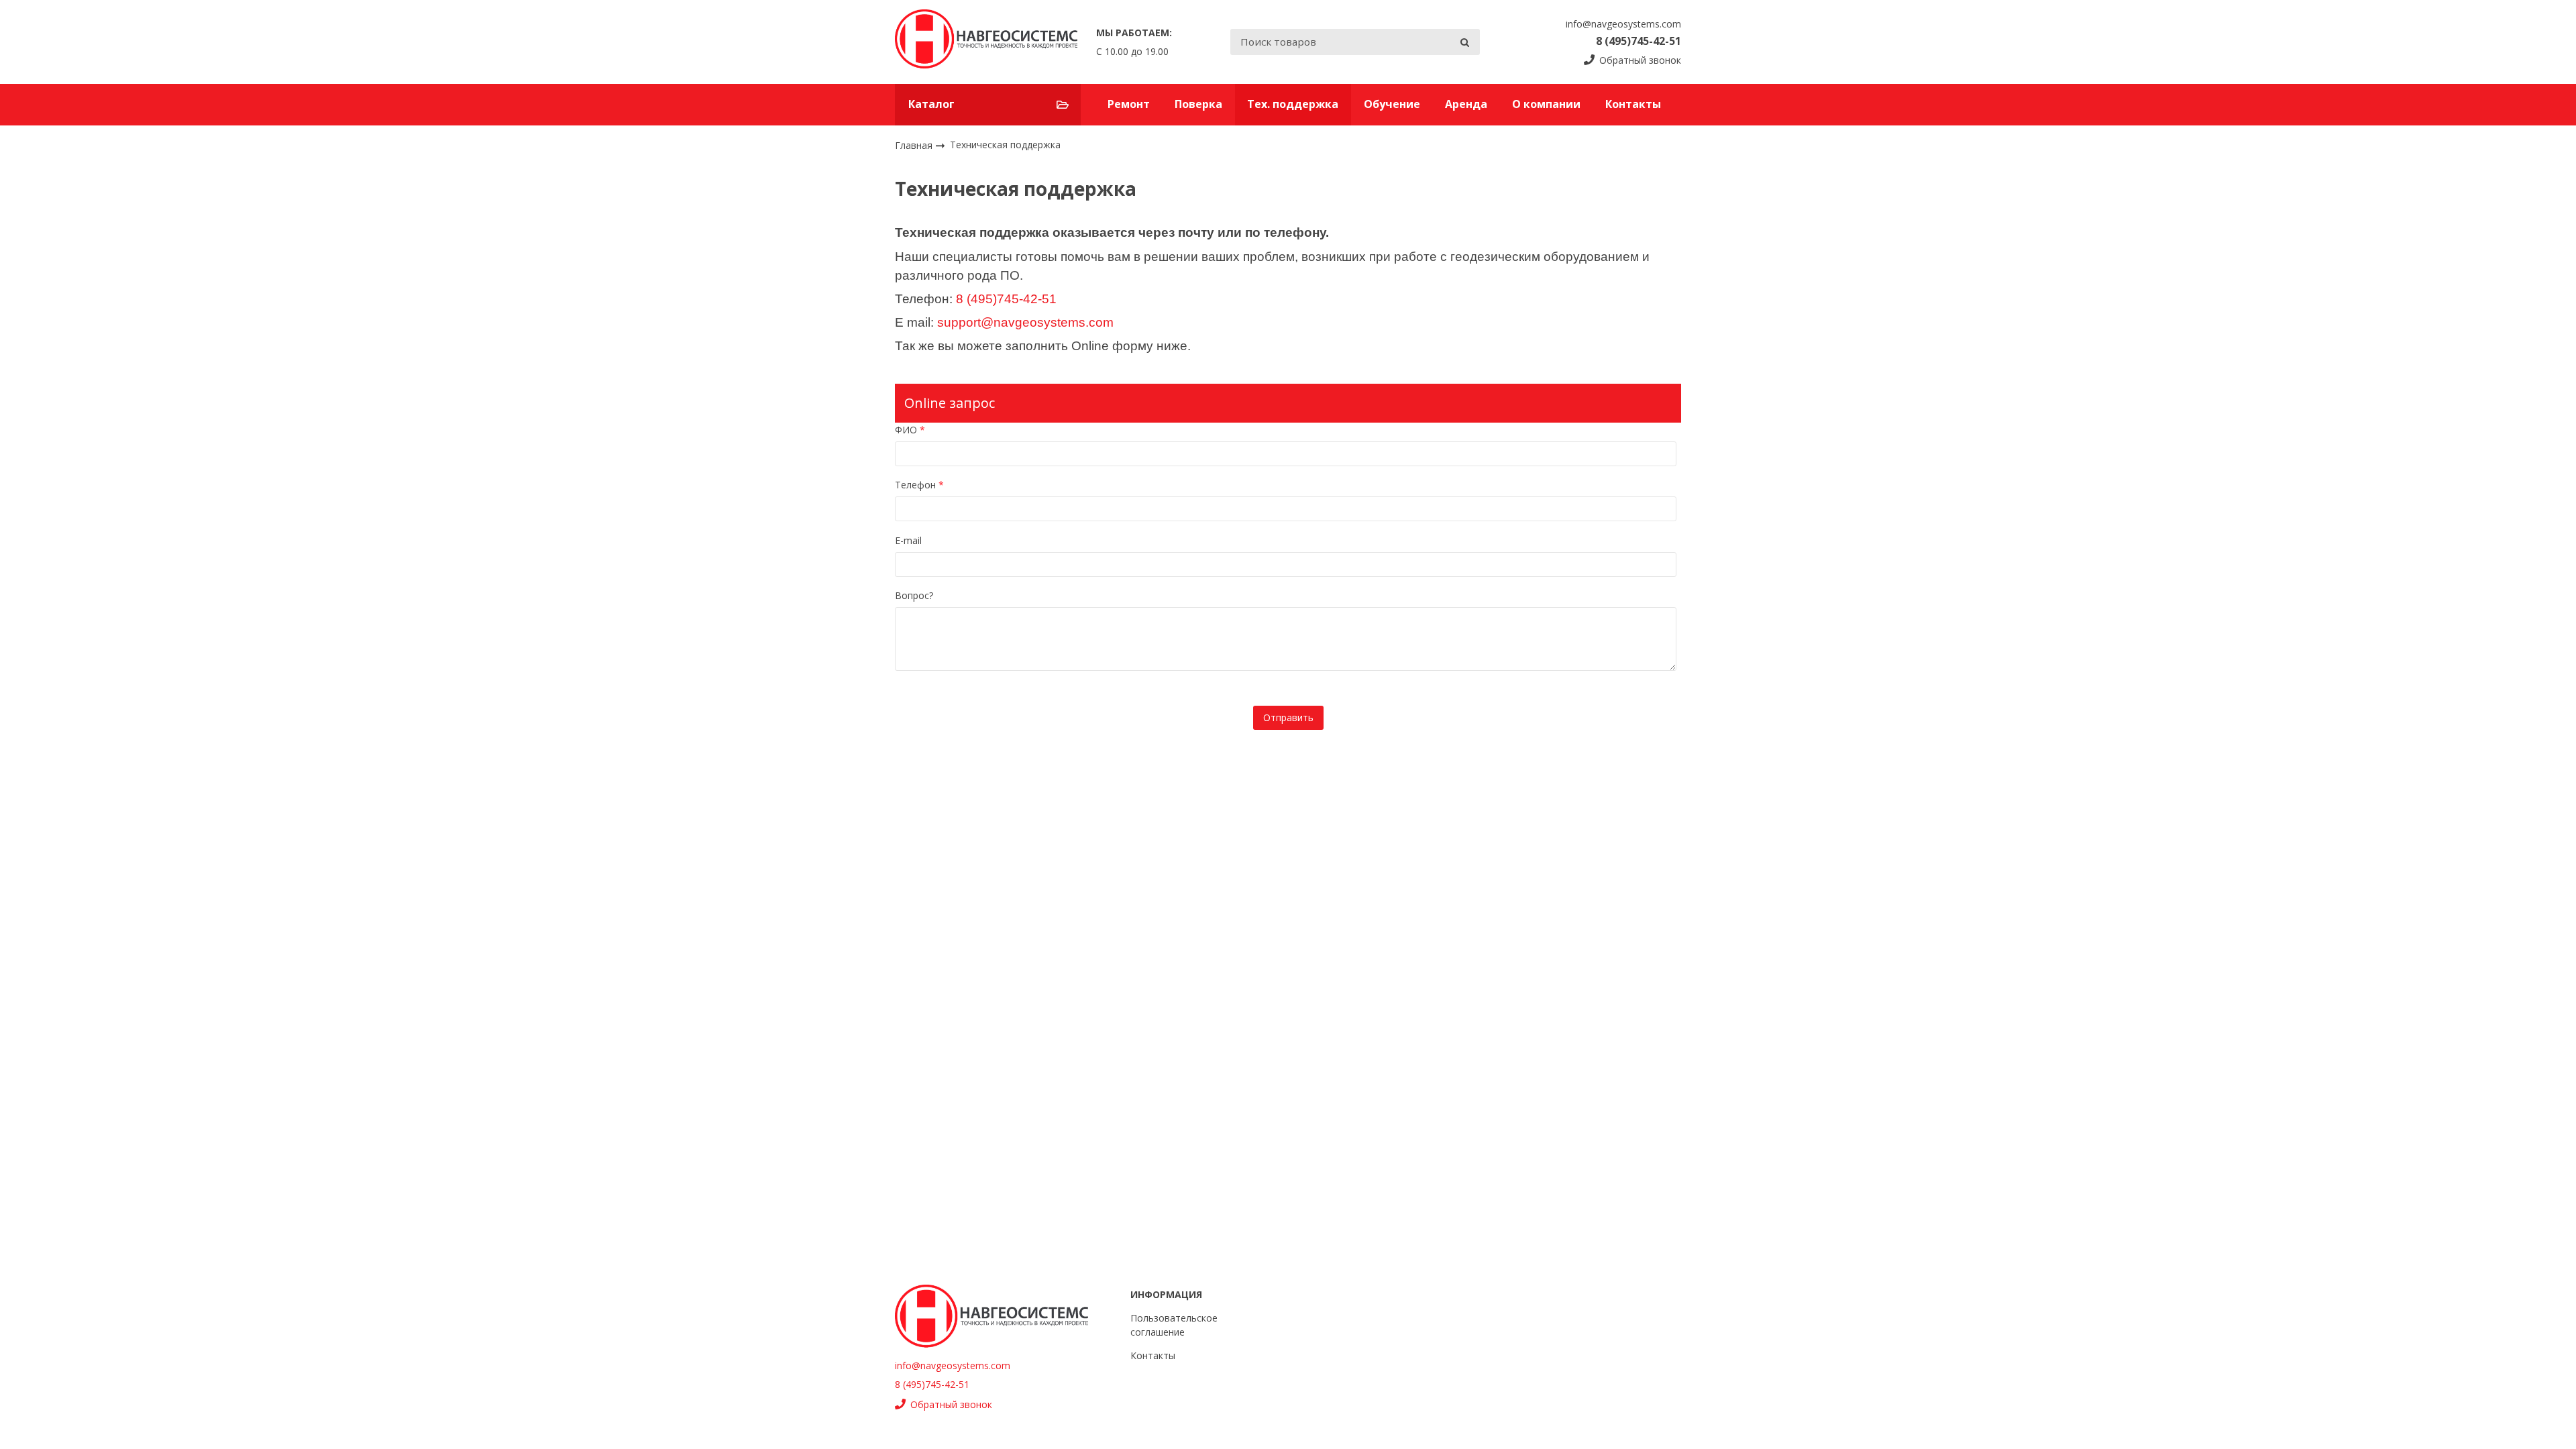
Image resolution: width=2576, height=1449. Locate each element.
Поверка (1198, 104)
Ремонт (1129, 104)
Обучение (1392, 104)
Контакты (1633, 104)
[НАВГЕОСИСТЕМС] (986, 42)
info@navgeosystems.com (1623, 24)
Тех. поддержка (1293, 104)
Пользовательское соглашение (1174, 1325)
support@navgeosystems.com (1025, 322)
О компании (1546, 104)
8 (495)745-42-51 (1639, 41)
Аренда (1466, 104)
